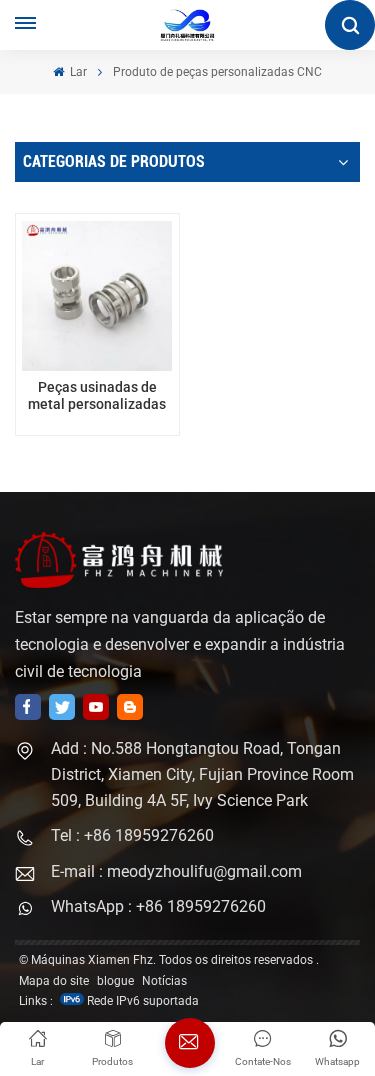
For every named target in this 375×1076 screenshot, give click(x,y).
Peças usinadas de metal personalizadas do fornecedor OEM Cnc (97, 396)
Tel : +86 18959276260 (132, 835)
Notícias (164, 981)
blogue (115, 981)
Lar (77, 72)
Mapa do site (54, 981)
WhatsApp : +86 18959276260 (158, 906)
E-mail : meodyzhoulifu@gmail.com (176, 871)
